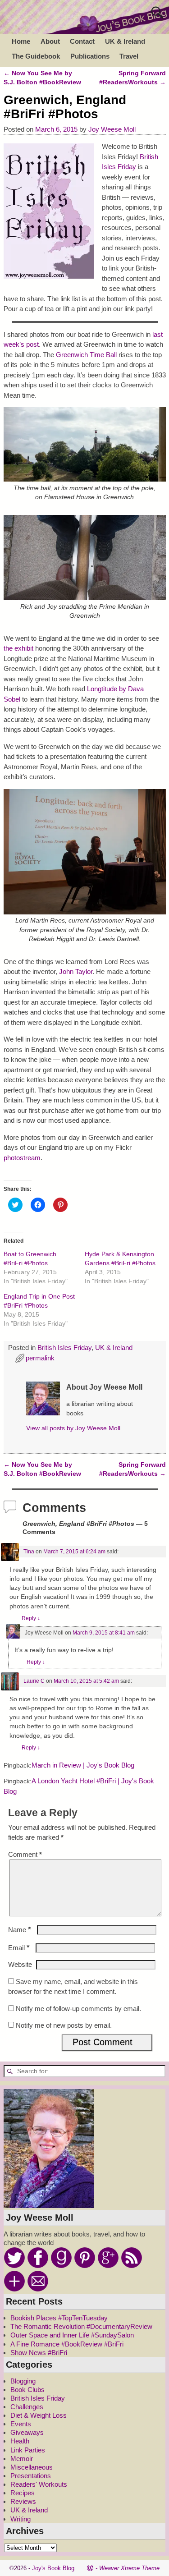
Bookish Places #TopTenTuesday (59, 2318)
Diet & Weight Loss (39, 2415)
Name (20, 1930)
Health (20, 2441)
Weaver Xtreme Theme (129, 2568)
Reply (31, 1618)
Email (19, 1948)
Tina (29, 1552)
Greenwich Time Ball (86, 355)
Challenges (27, 2407)
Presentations (31, 2476)
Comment (25, 1854)
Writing (21, 2519)
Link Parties (28, 2450)
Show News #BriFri (39, 2353)
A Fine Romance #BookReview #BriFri (67, 2344)
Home (21, 41)
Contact (82, 41)
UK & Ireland (125, 41)
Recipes (23, 2493)
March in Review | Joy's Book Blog (83, 1765)
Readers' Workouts (39, 2484)
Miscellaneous (32, 2467)
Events (21, 2424)
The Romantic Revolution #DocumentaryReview (81, 2326)
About (50, 41)
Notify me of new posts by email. (64, 2025)
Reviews (23, 2501)
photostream (22, 1158)
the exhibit (18, 648)
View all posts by (73, 1428)
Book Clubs (27, 2390)
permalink (40, 1358)
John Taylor (76, 971)
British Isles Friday (64, 1348)
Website (20, 1964)
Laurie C (34, 1681)
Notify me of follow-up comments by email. (78, 2009)
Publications (90, 56)
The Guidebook (36, 56)
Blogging (23, 2381)
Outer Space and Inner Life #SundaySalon (72, 2335)
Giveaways (27, 2432)
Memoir (22, 2459)
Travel (129, 56)
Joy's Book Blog (53, 2568)
